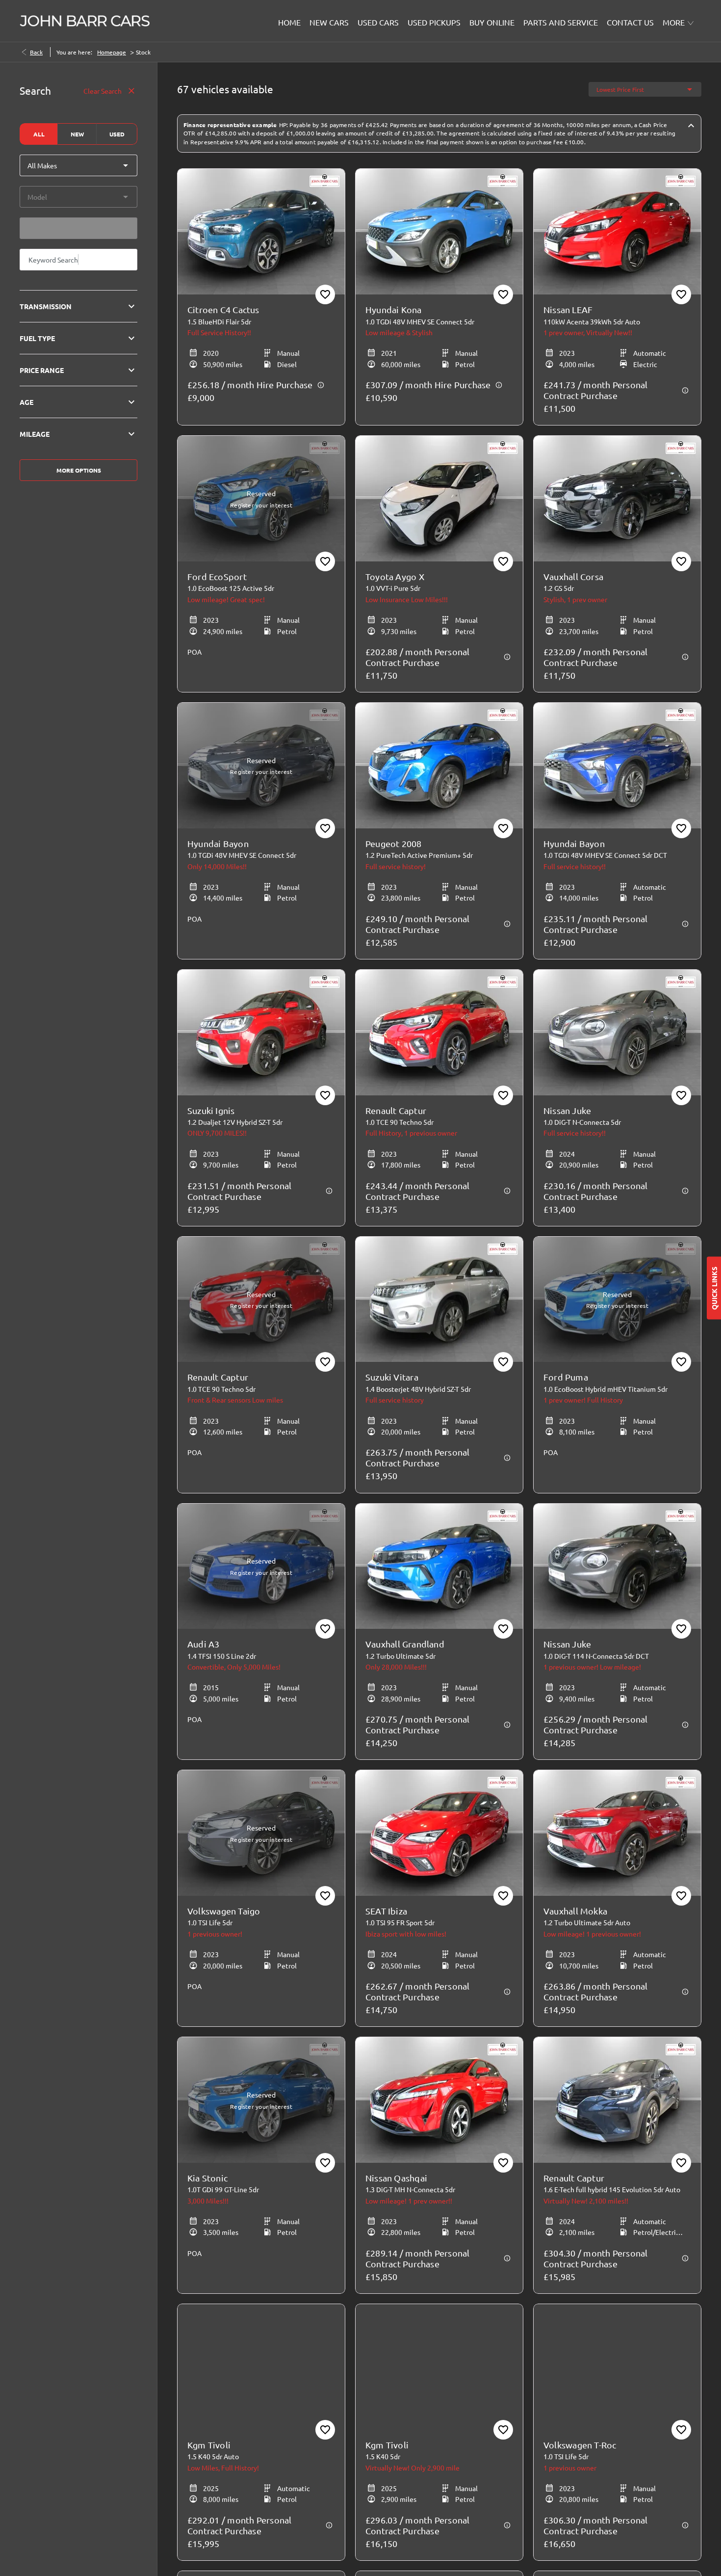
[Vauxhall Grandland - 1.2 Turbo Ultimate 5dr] (439, 1567)
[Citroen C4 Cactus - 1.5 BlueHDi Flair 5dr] (261, 232)
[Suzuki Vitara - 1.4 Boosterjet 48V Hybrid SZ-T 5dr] (439, 1300)
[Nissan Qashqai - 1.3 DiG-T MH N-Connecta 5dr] (439, 2100)
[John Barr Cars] (85, 21)
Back (36, 52)
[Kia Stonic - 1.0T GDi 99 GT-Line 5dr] (261, 2100)
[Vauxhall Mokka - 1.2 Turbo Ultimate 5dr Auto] (617, 1833)
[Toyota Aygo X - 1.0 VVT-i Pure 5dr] (439, 499)
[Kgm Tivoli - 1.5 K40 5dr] (439, 2367)
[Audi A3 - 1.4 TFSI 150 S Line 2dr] (261, 1567)
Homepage (112, 52)
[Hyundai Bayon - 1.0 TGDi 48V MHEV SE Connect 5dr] (261, 766)
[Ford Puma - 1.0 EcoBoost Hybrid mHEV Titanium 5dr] (617, 1300)
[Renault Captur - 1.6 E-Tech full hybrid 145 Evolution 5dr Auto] (617, 2100)
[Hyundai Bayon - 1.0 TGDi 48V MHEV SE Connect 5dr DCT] (617, 766)
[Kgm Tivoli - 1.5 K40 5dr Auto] (261, 2367)
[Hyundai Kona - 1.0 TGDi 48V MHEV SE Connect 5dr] (439, 232)
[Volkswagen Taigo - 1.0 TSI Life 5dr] (261, 1833)
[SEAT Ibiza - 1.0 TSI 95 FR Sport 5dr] (439, 1833)
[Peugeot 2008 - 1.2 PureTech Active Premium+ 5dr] (439, 766)
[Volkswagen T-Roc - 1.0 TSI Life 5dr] (617, 2367)
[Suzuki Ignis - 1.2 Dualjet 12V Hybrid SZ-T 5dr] (261, 1033)
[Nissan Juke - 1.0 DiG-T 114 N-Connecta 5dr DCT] (617, 1567)
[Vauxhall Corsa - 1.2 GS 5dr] (617, 499)
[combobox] (78, 165)
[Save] (325, 294)
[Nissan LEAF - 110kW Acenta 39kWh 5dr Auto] (617, 232)
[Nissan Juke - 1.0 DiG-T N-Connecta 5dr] (617, 1033)
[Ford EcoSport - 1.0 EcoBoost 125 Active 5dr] (261, 499)
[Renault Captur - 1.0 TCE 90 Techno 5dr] (439, 1033)
